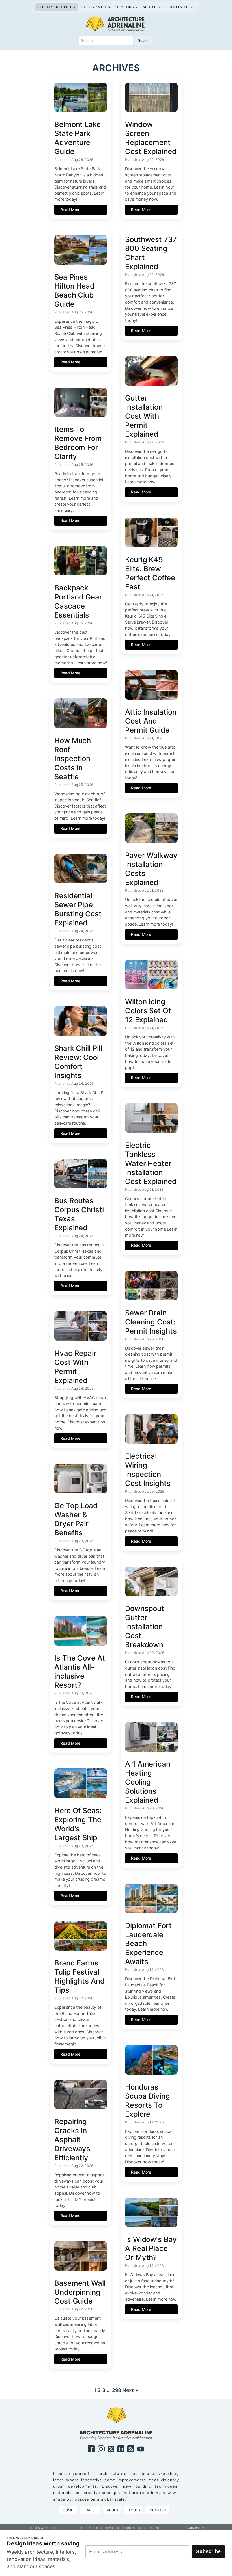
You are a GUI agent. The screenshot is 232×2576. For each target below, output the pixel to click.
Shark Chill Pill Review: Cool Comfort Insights (78, 1062)
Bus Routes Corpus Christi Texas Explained (79, 1214)
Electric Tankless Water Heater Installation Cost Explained (151, 1163)
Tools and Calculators (107, 7)
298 (117, 2390)
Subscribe (208, 2551)
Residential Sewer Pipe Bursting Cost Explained (78, 909)
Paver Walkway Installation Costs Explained (151, 869)
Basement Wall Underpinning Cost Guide (80, 2292)
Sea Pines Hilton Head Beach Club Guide (74, 290)
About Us (153, 7)
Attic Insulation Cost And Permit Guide (151, 721)
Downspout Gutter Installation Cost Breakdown (145, 1626)
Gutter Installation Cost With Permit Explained (144, 416)
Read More (70, 210)
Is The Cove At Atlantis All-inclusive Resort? (80, 1671)
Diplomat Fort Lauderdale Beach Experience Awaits (148, 1944)
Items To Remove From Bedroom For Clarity (78, 443)
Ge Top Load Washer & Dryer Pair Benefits (76, 1519)
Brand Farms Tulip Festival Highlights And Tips (80, 1976)
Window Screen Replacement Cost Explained (151, 138)
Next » (130, 2390)
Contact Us (181, 7)
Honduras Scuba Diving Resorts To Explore (148, 2100)
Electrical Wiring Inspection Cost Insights (148, 1470)
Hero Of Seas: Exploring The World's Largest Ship (78, 1824)
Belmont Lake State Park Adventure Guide (78, 138)
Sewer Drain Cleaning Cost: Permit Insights (151, 1322)
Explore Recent (55, 7)
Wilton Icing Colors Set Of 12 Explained (148, 1011)
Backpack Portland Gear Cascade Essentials (78, 601)
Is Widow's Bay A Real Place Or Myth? (151, 2248)
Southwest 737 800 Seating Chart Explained (151, 253)
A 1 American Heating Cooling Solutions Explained (148, 1782)
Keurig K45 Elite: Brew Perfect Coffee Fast (150, 573)
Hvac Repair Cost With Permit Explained (75, 1367)
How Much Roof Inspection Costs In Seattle (73, 758)
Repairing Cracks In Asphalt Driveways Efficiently (72, 2139)
